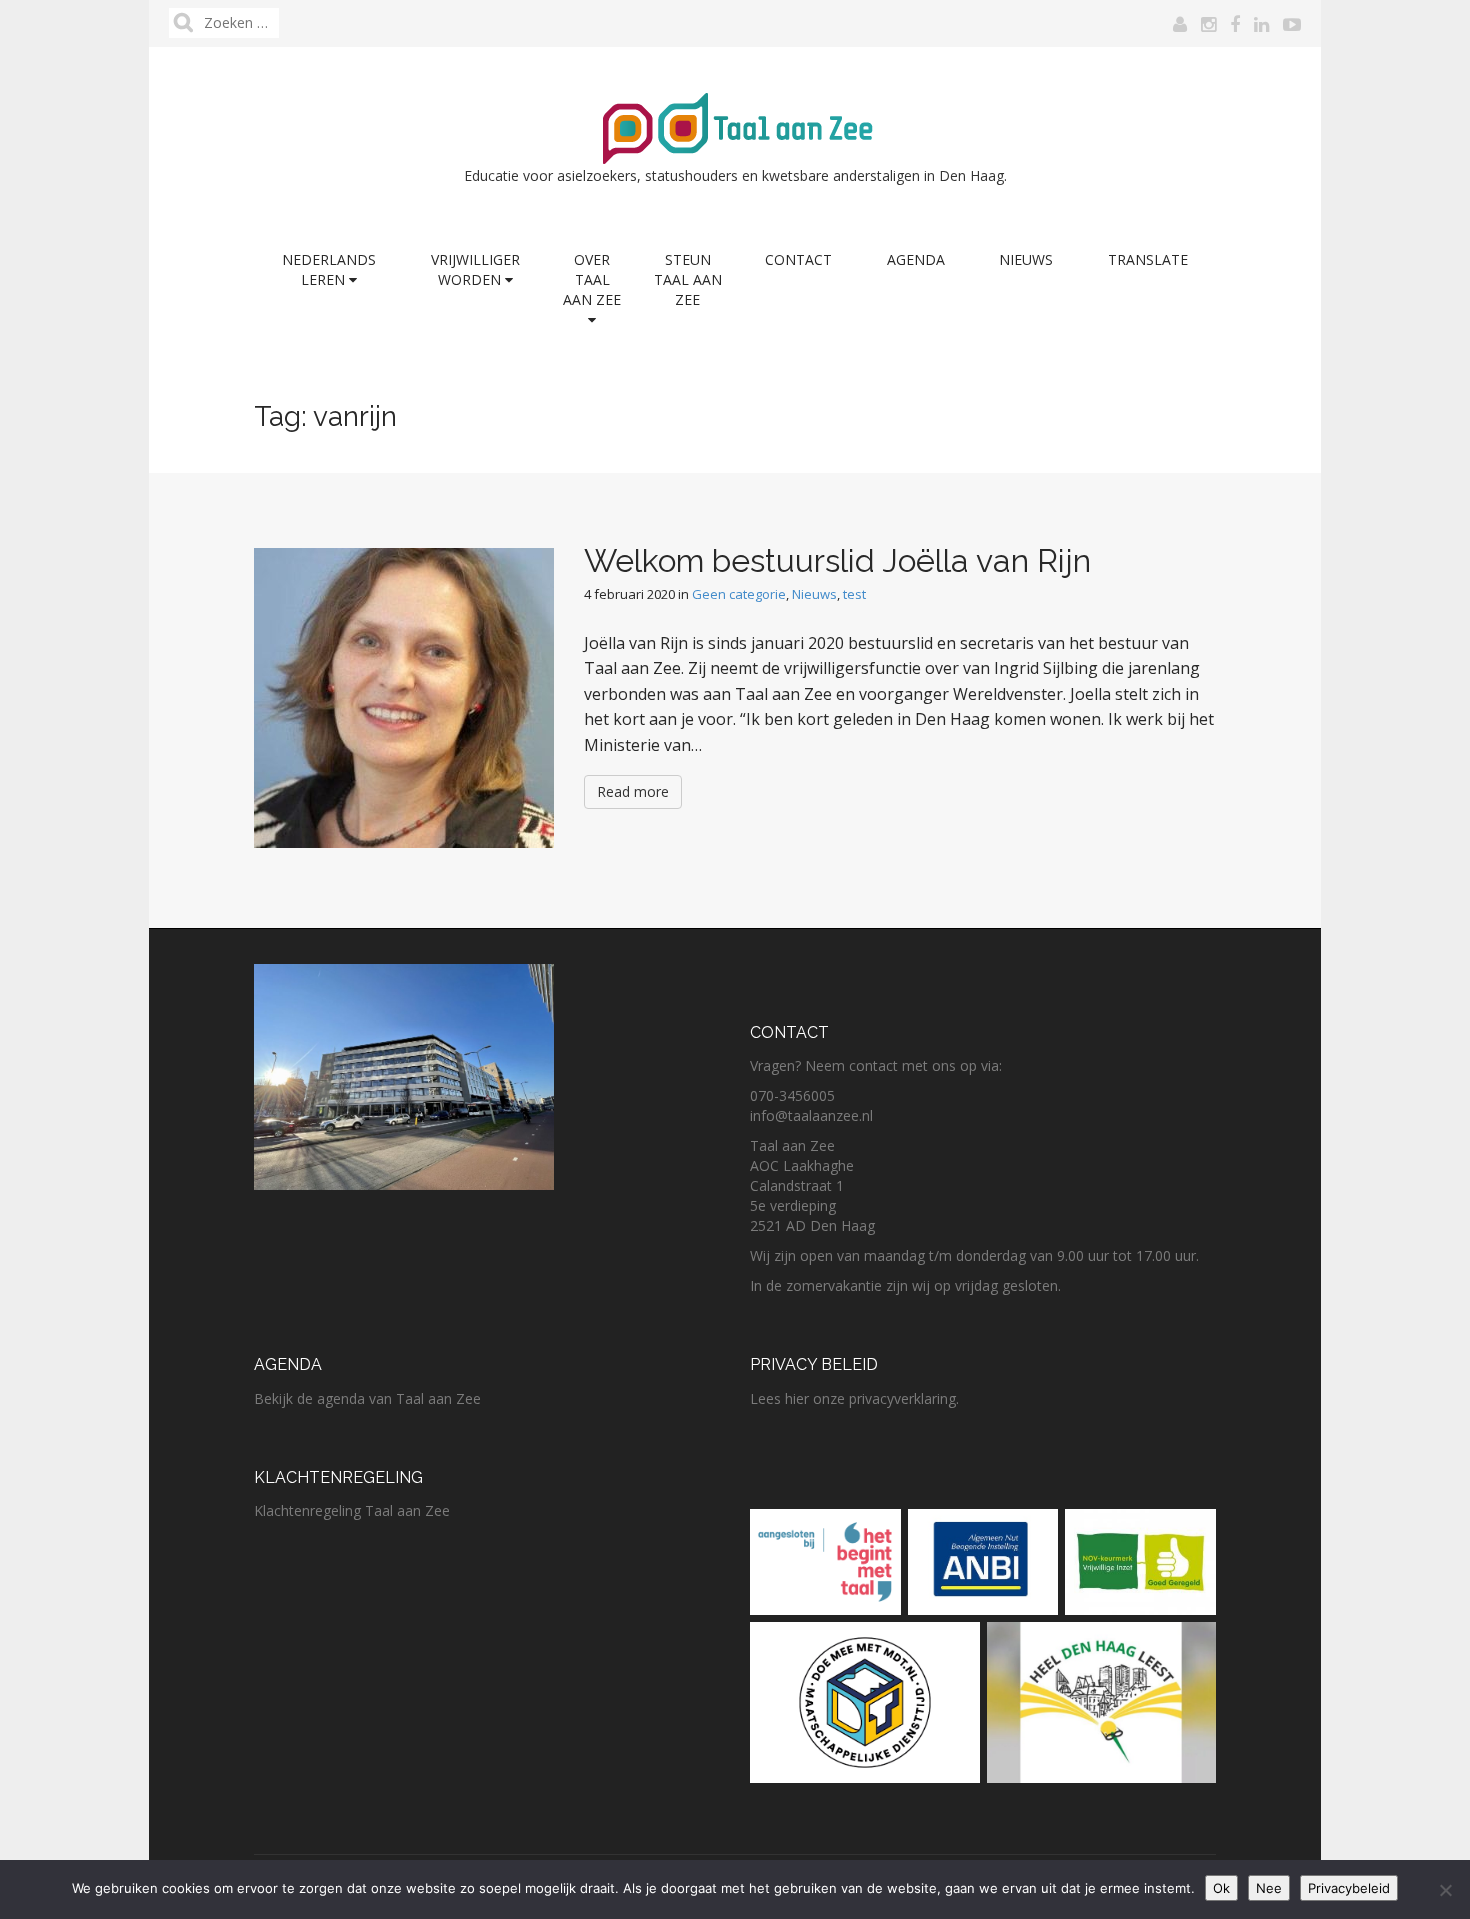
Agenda (916, 259)
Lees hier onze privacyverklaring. (854, 1398)
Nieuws (1026, 259)
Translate (1148, 259)
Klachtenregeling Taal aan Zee (352, 1510)
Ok (1221, 1888)
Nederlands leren (329, 269)
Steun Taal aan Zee (688, 279)
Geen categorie (739, 594)
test (854, 594)
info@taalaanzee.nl (811, 1115)
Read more (633, 791)
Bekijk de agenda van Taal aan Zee (367, 1398)
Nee (1269, 1888)
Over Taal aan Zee (592, 279)
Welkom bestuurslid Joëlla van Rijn (837, 560)
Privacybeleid (1349, 1888)
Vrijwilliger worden (475, 269)
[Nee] (1445, 1890)
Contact (798, 259)
